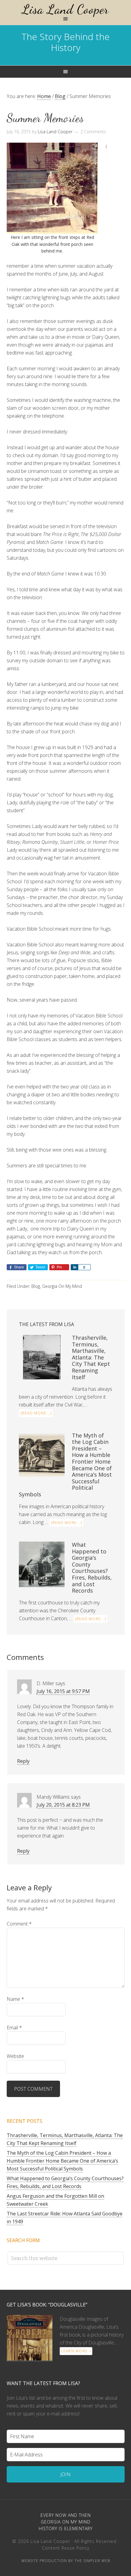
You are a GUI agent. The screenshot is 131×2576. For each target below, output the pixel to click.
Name (15, 1999)
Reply (23, 1761)
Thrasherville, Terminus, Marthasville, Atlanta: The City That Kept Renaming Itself (91, 1357)
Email (14, 2028)
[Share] (74, 1267)
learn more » (76, 2351)
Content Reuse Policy (66, 2548)
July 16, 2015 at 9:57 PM (63, 1691)
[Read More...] (36, 1413)
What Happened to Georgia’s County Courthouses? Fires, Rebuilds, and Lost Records (92, 1568)
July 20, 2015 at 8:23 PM (63, 1805)
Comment (19, 1924)
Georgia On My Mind (62, 1286)
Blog (36, 1286)
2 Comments (93, 132)
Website (15, 2056)
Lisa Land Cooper (65, 9)
